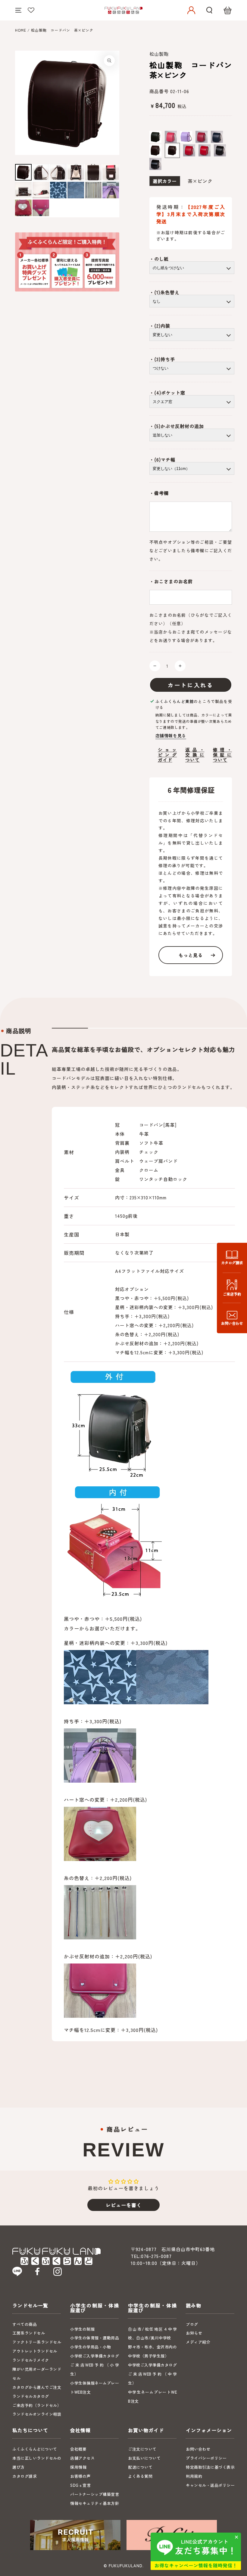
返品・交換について (195, 755)
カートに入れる (191, 685)
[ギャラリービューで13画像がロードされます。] (23, 208)
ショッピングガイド (167, 755)
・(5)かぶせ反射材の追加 (177, 426)
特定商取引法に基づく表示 (210, 2467)
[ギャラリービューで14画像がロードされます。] (41, 208)
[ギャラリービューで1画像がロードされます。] (23, 172)
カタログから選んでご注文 (37, 2387)
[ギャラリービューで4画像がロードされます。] (76, 172)
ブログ (192, 2324)
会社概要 (78, 2449)
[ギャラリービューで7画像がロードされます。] (23, 190)
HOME (21, 30)
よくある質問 (140, 2476)
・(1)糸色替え (164, 292)
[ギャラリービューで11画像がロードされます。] (93, 190)
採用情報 (78, 2467)
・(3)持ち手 (162, 359)
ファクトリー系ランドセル (37, 2342)
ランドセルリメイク (31, 2360)
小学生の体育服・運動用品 (95, 2338)
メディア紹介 (198, 2342)
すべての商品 (25, 2324)
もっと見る (191, 955)
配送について (140, 2467)
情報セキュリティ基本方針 (95, 2503)
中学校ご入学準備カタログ (152, 2365)
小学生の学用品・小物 (91, 2347)
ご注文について (142, 2449)
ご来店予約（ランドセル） (37, 2405)
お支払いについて (144, 2458)
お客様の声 (80, 2476)
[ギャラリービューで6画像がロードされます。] (111, 172)
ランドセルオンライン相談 (37, 2414)
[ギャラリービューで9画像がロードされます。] (58, 190)
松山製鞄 (159, 54)
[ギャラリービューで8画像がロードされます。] (41, 190)
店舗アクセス (82, 2458)
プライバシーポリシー (206, 2458)
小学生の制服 (82, 2329)
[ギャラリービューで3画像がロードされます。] (58, 172)
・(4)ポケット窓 (167, 393)
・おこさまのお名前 (171, 581)
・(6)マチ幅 (162, 460)
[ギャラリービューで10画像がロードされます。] (76, 190)
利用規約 (194, 2476)
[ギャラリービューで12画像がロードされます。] (111, 190)
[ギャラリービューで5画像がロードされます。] (93, 172)
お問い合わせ (198, 2449)
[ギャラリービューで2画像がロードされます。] (41, 172)
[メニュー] (18, 10)
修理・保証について (222, 755)
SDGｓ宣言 (80, 2485)
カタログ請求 (25, 2476)
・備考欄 (159, 493)
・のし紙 (159, 259)
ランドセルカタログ (31, 2396)
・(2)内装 (160, 326)
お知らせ (194, 2333)
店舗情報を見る (171, 735)
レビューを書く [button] (124, 2205)
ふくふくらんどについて (35, 2449)
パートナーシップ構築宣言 (95, 2494)
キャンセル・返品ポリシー (210, 2485)
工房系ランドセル (29, 2333)
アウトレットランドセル (35, 2351)
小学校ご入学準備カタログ (95, 2356)
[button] (209, 10)
